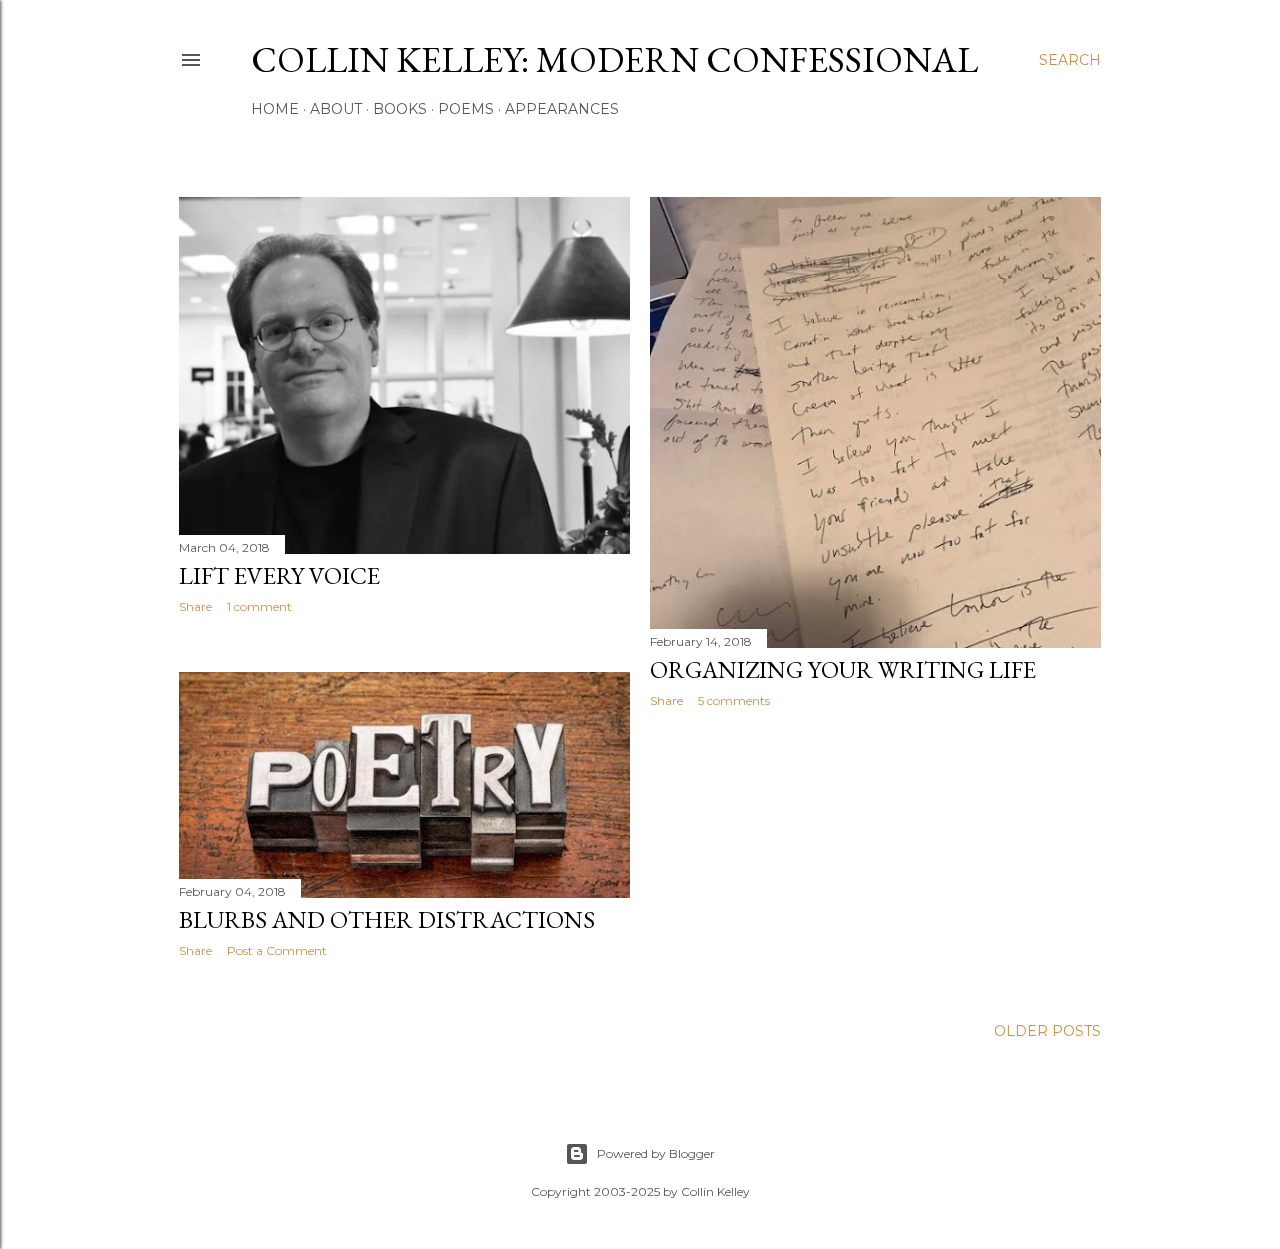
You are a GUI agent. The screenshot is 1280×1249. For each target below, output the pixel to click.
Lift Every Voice (279, 575)
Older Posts (1047, 1031)
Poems (466, 109)
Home (275, 109)
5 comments (734, 700)
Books (400, 109)
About (336, 109)
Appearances (562, 109)
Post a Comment (277, 950)
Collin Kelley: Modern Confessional (614, 59)
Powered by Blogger (656, 1153)
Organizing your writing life (843, 669)
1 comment (259, 606)
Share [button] (195, 606)
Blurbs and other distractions (387, 919)
